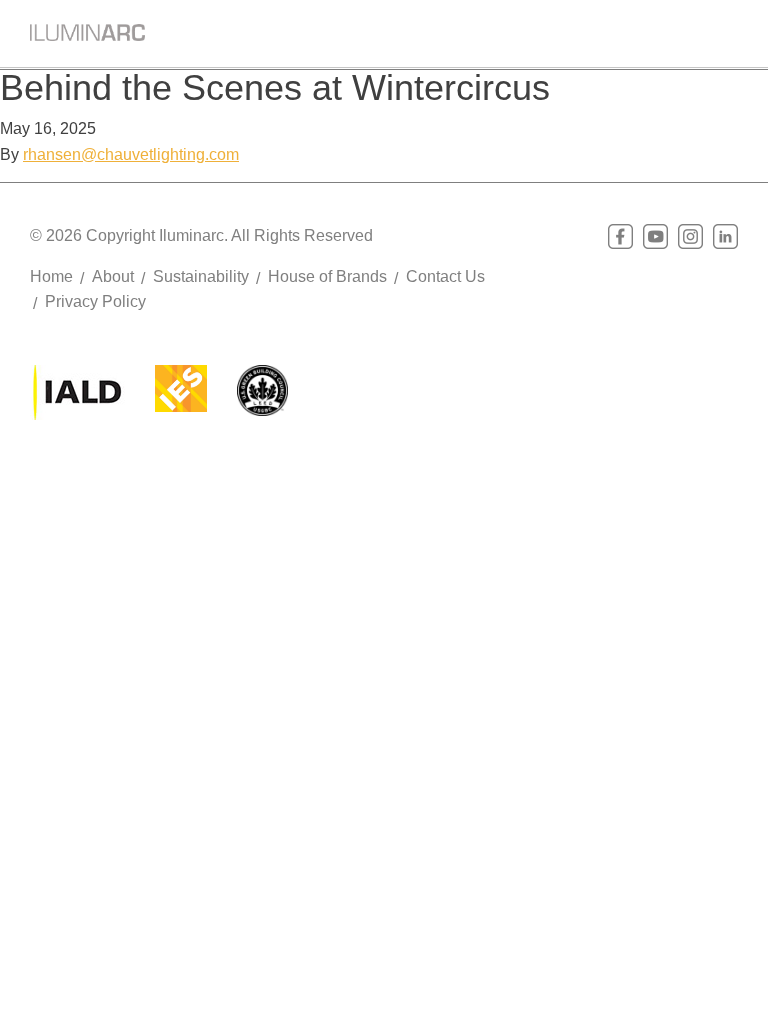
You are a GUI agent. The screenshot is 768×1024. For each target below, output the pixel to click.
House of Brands (327, 276)
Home (51, 276)
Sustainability (201, 276)
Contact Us (445, 276)
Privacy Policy (95, 301)
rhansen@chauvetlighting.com (131, 154)
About (113, 276)
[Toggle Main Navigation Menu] (723, 29)
